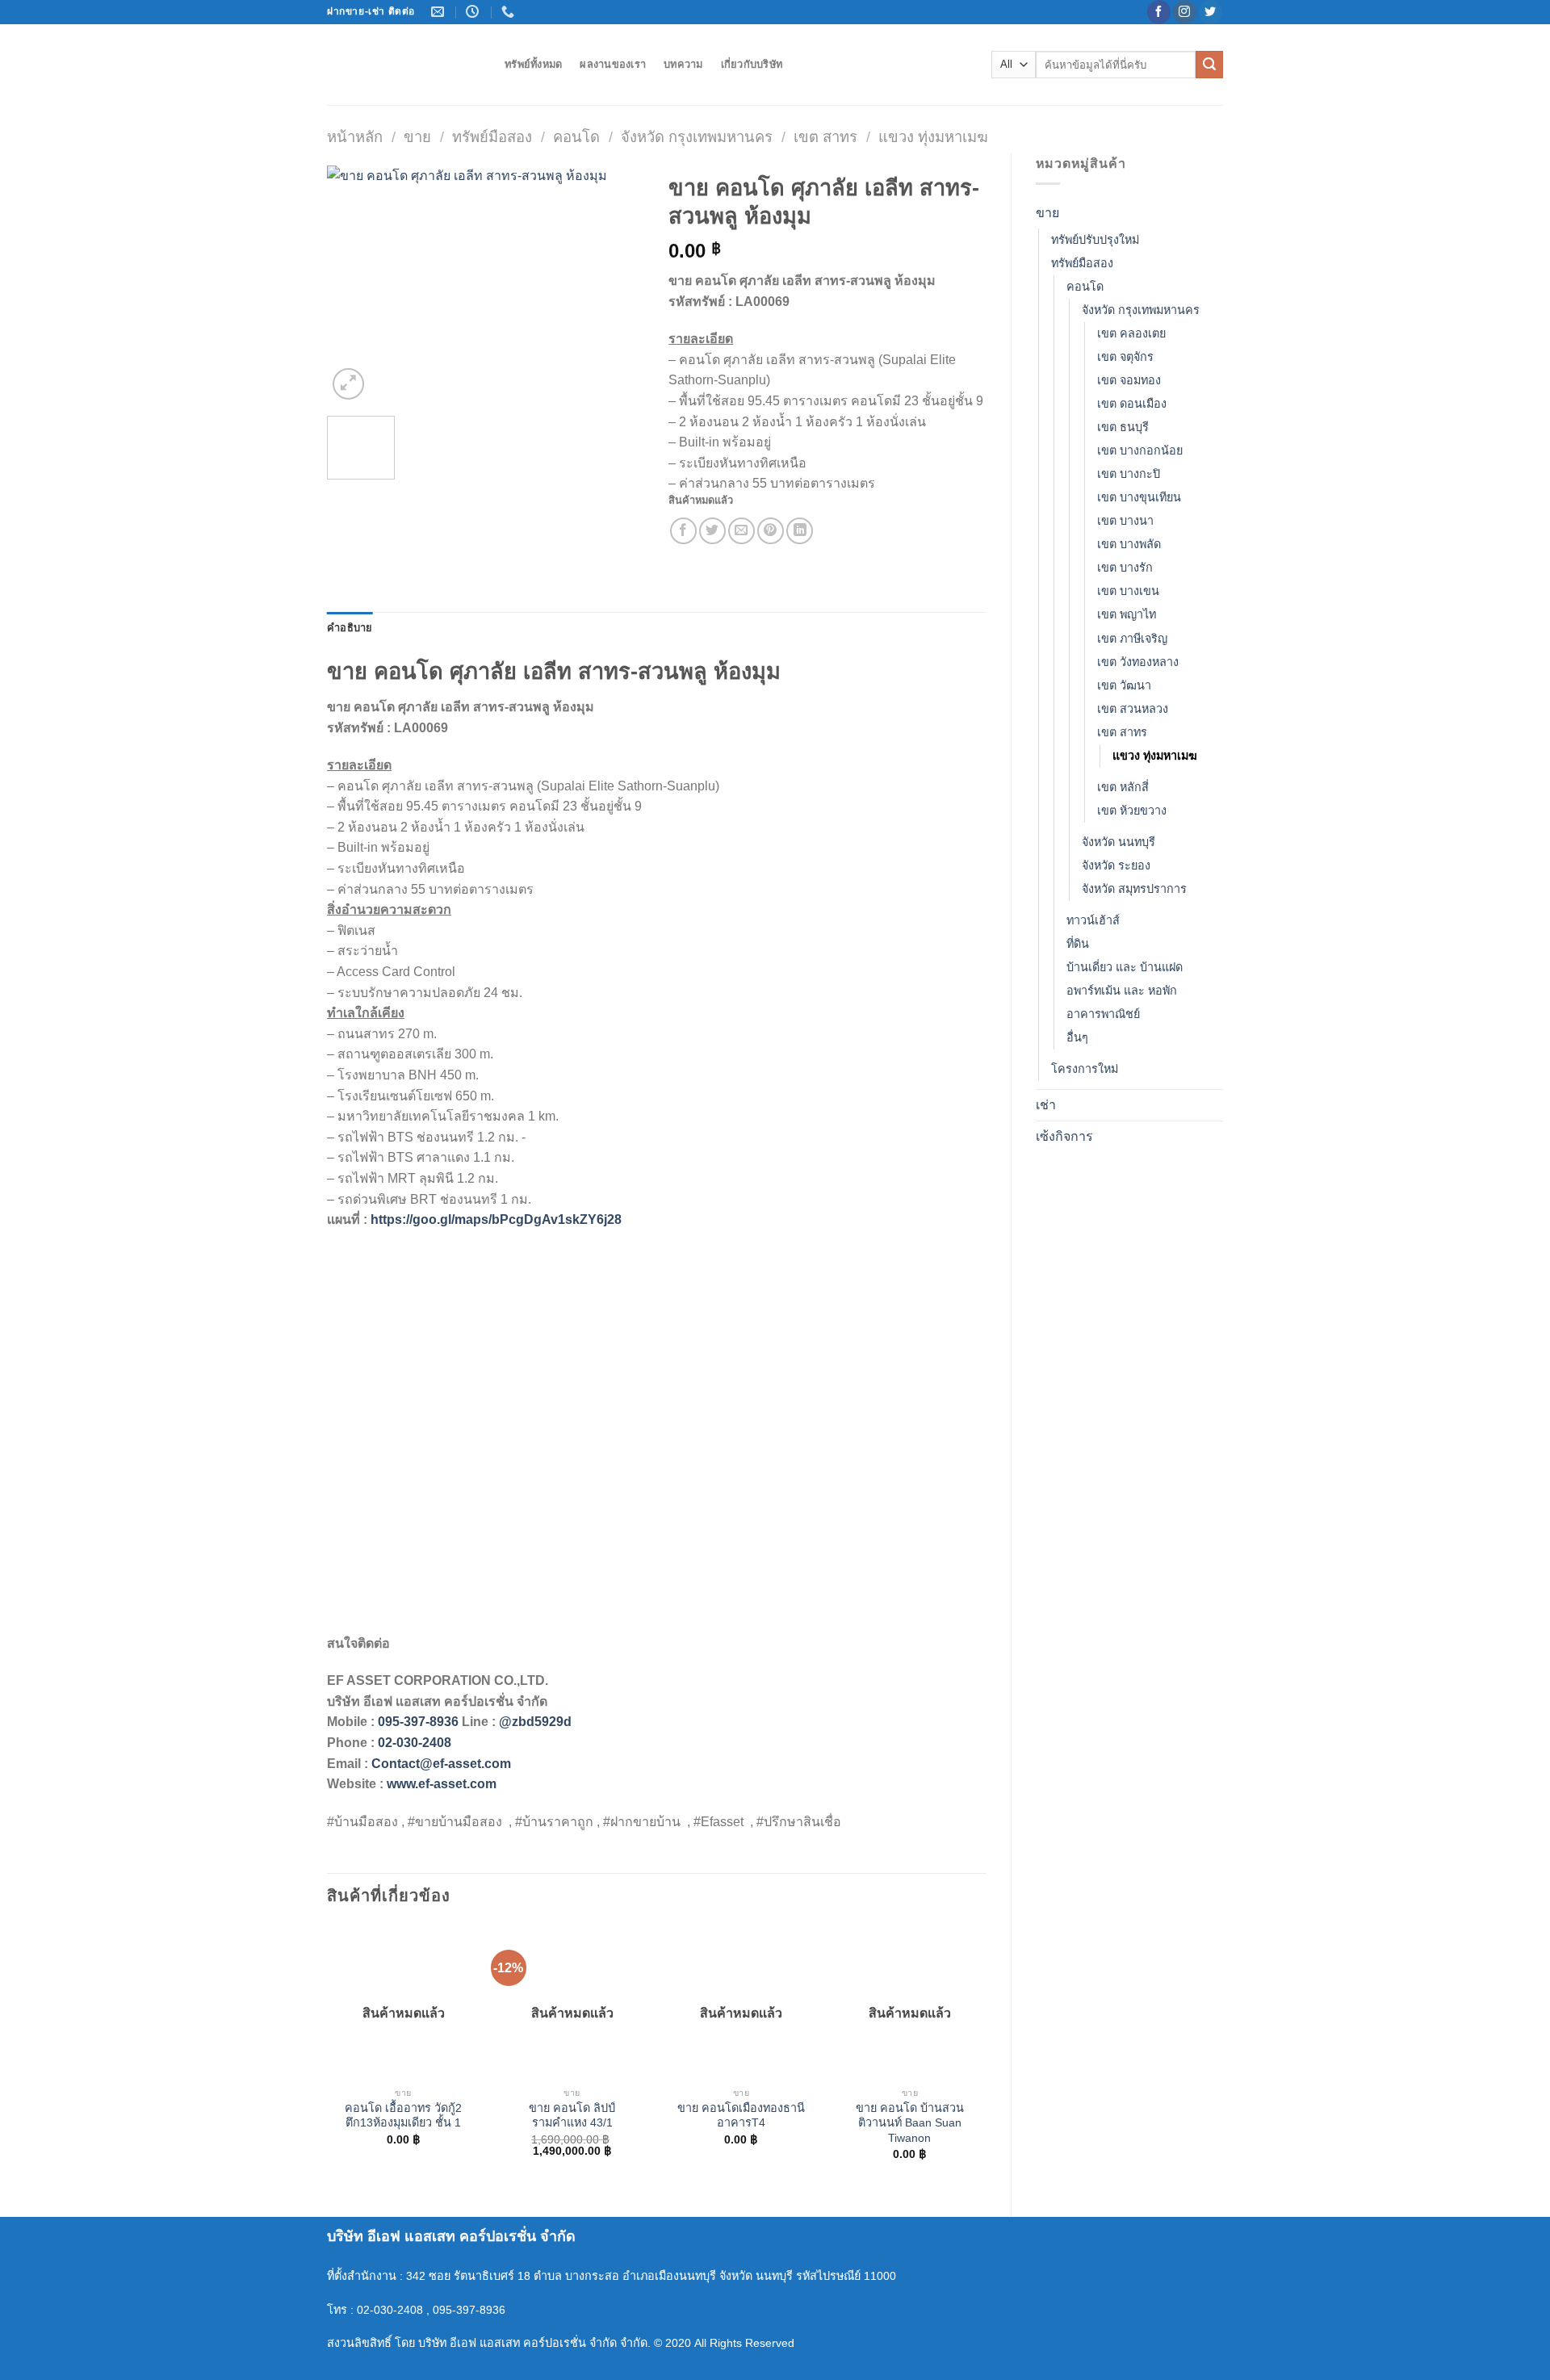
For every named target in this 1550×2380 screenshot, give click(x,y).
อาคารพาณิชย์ (1103, 1014)
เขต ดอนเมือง (1132, 404)
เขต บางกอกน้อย (1140, 450)
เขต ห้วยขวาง (1132, 811)
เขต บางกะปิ (1129, 474)
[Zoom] (348, 384)
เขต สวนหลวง (1133, 709)
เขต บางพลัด (1129, 544)
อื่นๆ (1077, 1037)
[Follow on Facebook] (1159, 12)
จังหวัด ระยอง (1116, 865)
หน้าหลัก (355, 137)
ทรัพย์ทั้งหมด (533, 64)
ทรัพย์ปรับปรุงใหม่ (1095, 240)
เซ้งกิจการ (1064, 1136)
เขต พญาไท (1127, 614)
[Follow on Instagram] (1185, 12)
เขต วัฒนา (1124, 685)
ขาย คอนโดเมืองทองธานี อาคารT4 (741, 2116)
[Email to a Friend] (741, 531)
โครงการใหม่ (1085, 1069)
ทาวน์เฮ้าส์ (1093, 920)
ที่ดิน (1078, 944)
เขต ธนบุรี (1123, 427)
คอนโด (576, 137)
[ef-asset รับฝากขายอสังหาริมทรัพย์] (404, 65)
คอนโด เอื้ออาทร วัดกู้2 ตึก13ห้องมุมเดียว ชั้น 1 (403, 2116)
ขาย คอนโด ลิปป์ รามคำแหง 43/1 (572, 2116)
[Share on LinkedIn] (800, 531)
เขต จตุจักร (1125, 357)
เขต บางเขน (1128, 591)
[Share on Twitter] (712, 531)
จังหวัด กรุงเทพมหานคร (697, 137)
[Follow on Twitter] (1211, 12)
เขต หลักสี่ (1123, 787)
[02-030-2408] (510, 12)
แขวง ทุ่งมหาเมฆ (933, 137)
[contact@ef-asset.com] (440, 12)
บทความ (683, 64)
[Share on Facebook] (683, 531)
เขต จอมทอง (1129, 380)
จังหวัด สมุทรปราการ (1134, 889)
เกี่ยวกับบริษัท (752, 64)
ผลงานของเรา (613, 64)
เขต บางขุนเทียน (1139, 497)
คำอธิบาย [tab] (350, 628)
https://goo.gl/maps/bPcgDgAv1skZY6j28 (496, 1219)
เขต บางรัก (1125, 568)
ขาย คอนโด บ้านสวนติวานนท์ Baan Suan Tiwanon (910, 2123)
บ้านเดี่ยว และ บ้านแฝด (1125, 967)
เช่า (1046, 1105)
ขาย (417, 137)
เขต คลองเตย (1131, 333)
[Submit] (1209, 65)
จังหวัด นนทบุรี (1119, 842)
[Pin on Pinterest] (771, 531)
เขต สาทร (825, 137)
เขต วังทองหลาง (1138, 662)
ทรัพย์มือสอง (492, 137)
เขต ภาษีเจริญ (1132, 639)
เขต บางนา (1125, 521)
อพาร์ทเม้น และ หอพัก (1122, 991)
